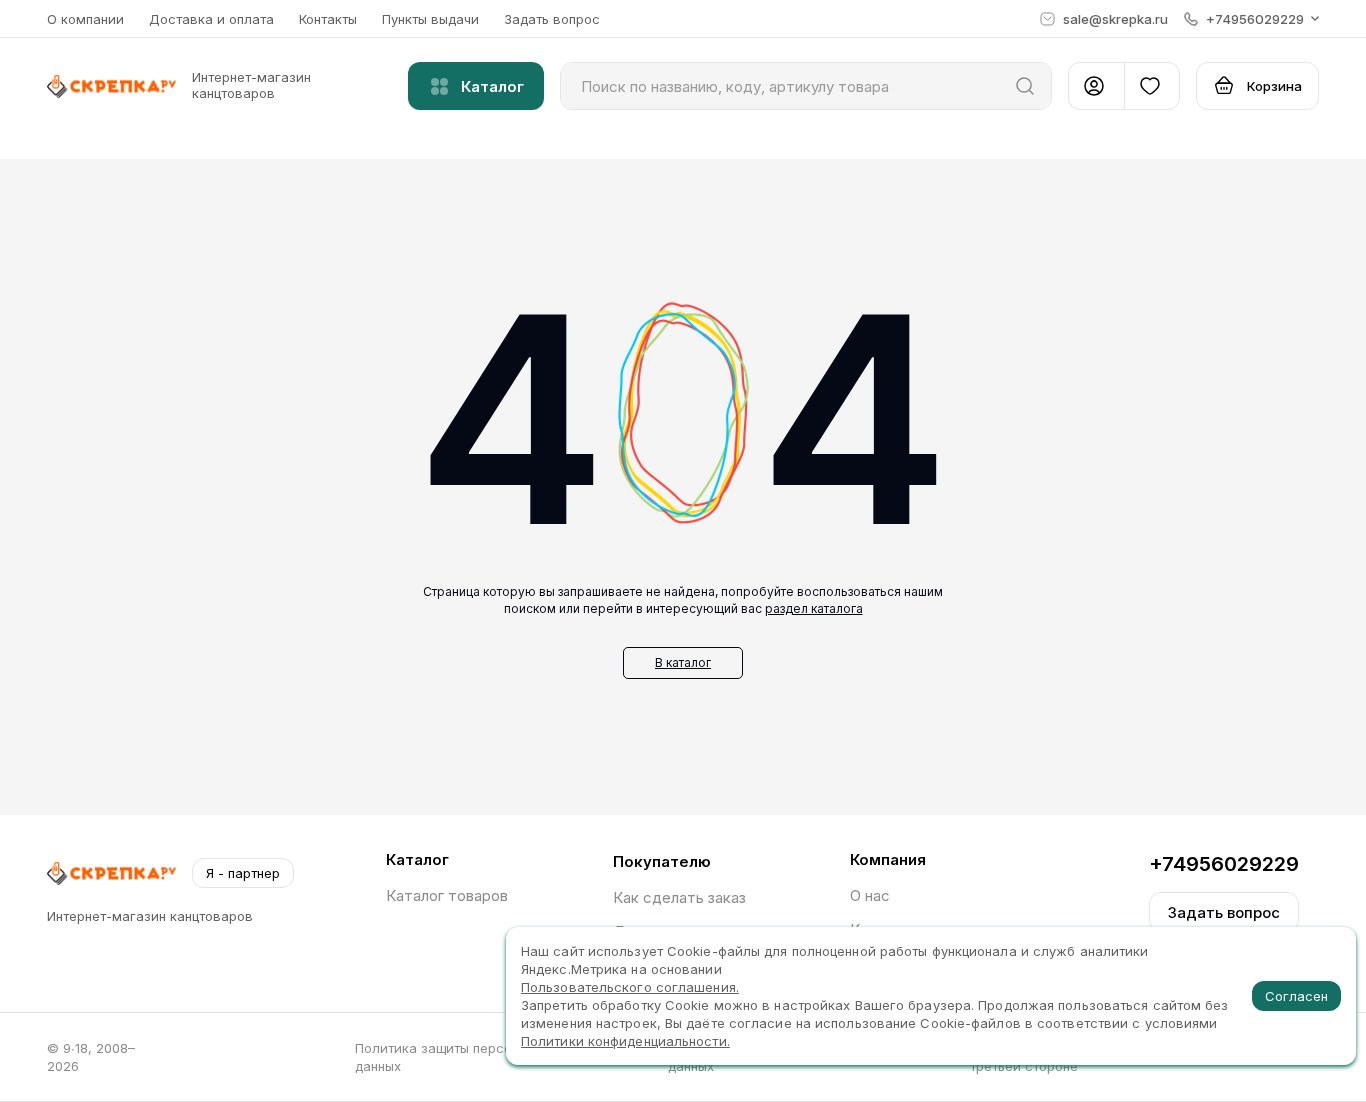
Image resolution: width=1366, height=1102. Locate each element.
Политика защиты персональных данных (460, 1057)
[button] (1251, 19)
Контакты (328, 19)
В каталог (683, 662)
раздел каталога (814, 608)
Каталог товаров (447, 895)
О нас (870, 895)
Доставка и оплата (211, 19)
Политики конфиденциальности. (625, 1041)
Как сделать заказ (679, 897)
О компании (85, 19)
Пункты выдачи (430, 19)
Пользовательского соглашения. (630, 987)
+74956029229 (1224, 864)
